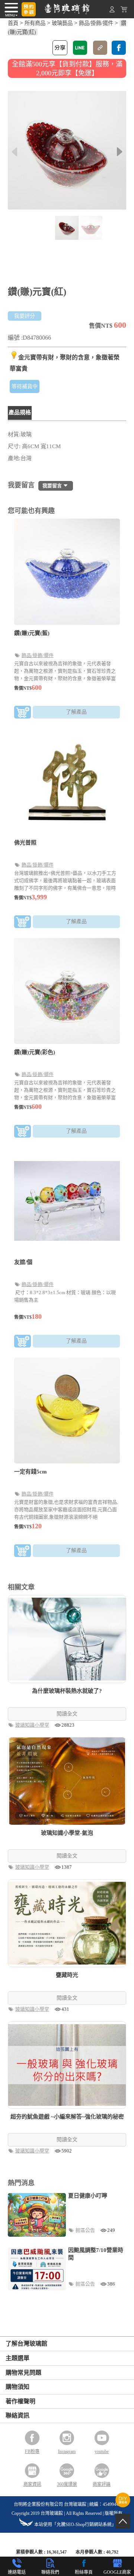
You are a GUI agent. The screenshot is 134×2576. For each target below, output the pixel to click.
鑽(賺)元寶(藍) (32, 633)
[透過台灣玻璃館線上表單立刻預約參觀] (29, 9)
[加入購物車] (23, 713)
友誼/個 (23, 1262)
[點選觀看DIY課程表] (123, 2505)
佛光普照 (25, 843)
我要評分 (25, 316)
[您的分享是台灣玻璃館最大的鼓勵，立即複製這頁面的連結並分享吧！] (100, 48)
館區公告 (86, 2230)
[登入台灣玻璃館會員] (112, 11)
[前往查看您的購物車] (124, 11)
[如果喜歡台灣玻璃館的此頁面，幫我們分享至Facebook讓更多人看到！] (119, 48)
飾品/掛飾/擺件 (96, 23)
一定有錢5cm (31, 1472)
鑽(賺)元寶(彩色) (35, 1052)
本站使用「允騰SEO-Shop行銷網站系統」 (75, 2525)
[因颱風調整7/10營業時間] (37, 2269)
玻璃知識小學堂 (33, 1725)
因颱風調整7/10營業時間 (96, 2254)
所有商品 (35, 23)
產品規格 (20, 412)
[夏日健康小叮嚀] (37, 2215)
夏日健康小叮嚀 (88, 2196)
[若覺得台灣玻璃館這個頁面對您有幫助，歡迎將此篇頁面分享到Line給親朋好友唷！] (80, 48)
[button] (120, 152)
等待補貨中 (25, 386)
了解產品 (76, 712)
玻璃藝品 (62, 23)
